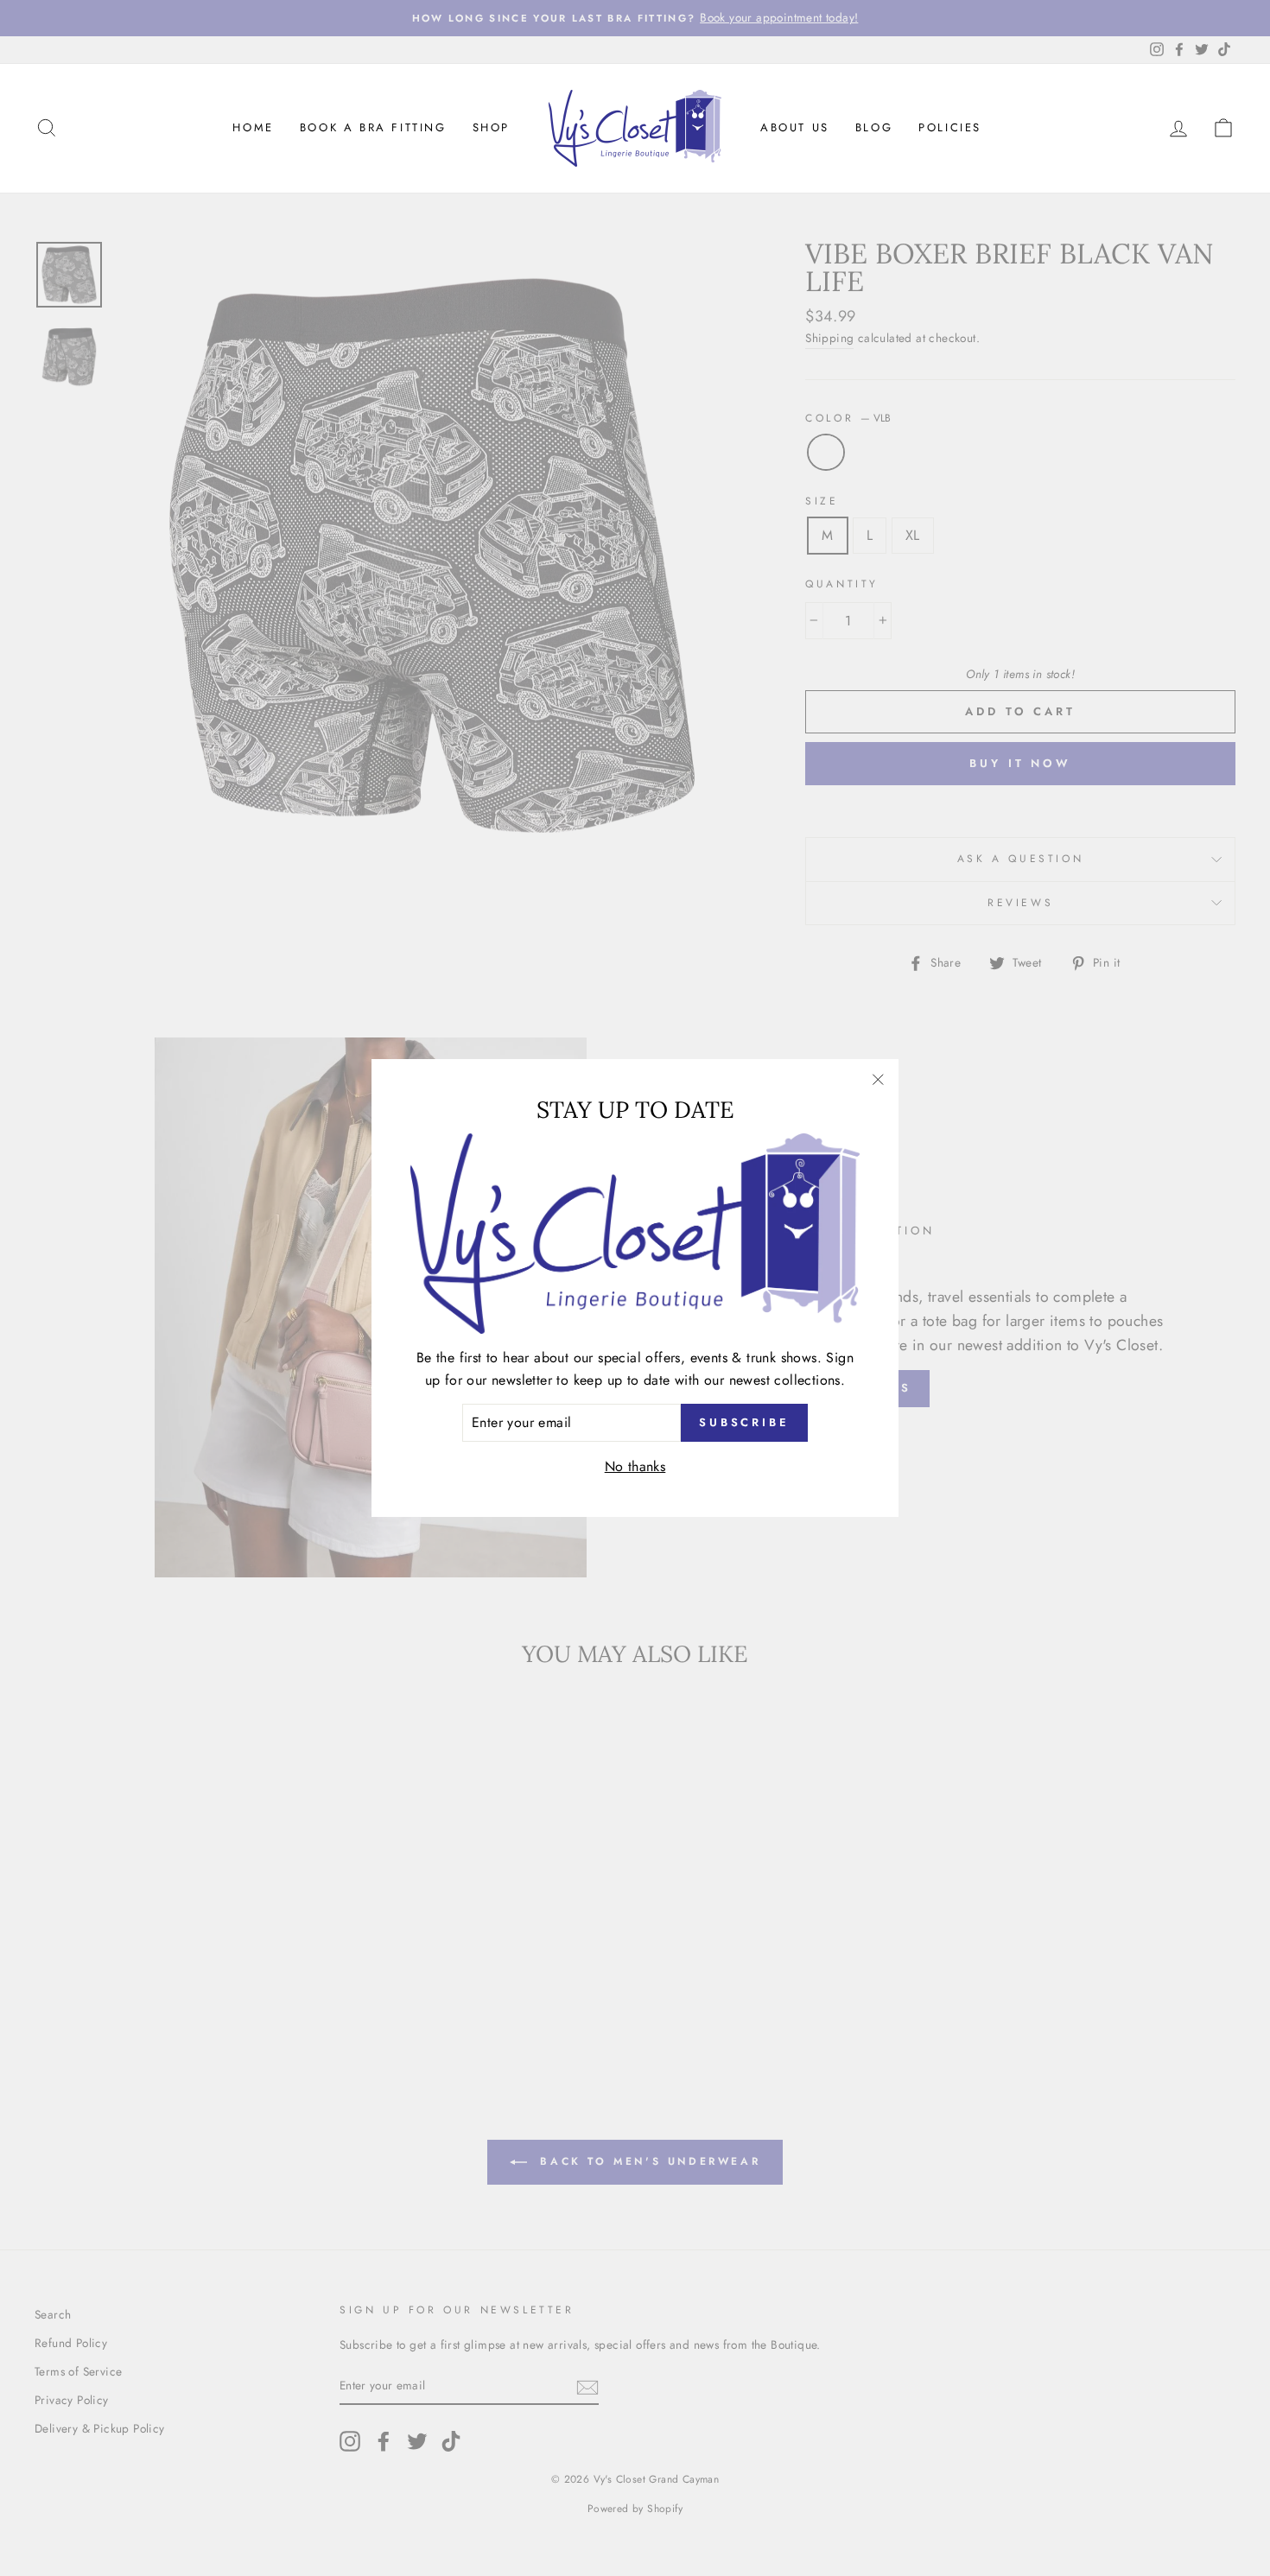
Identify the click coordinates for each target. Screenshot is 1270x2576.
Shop (491, 127)
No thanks (635, 1466)
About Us (795, 127)
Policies (950, 127)
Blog (874, 127)
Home (253, 127)
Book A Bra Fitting (373, 127)
